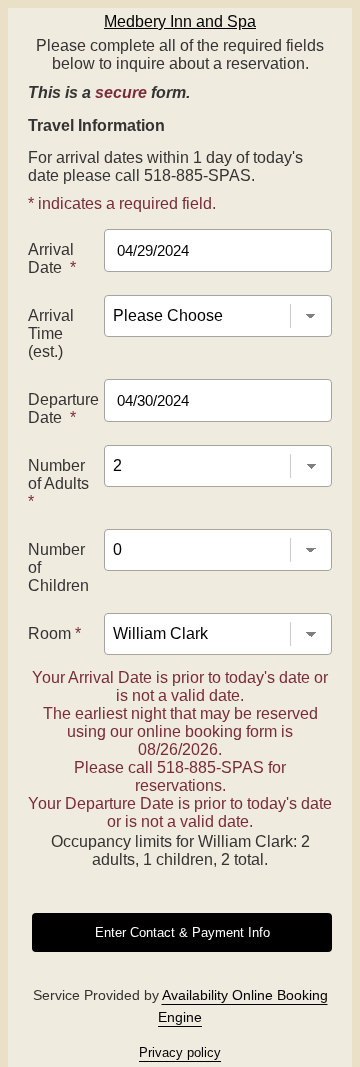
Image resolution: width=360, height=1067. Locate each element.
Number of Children (58, 567)
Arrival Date (52, 258)
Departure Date (63, 408)
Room (54, 633)
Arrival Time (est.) (51, 333)
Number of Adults (58, 483)
